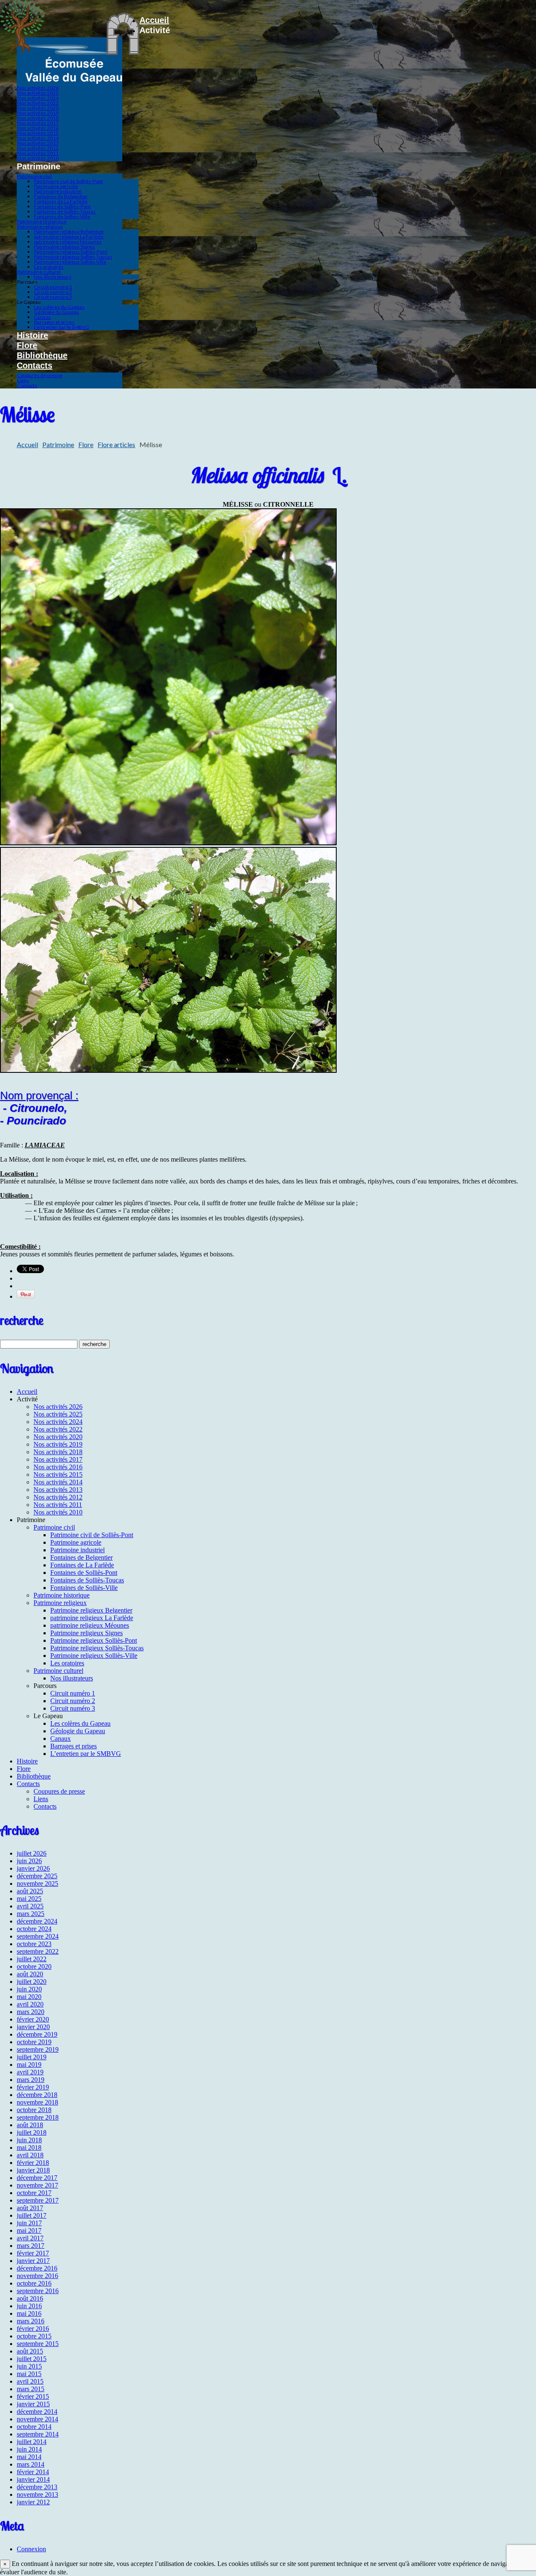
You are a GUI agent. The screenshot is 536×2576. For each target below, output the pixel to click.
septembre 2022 (38, 1951)
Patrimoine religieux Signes (64, 247)
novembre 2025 (37, 1883)
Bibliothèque (42, 355)
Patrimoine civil (35, 176)
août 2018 (30, 2125)
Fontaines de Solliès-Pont (62, 206)
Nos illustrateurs (53, 277)
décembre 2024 (37, 1921)
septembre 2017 (38, 2200)
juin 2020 (29, 1989)
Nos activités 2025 (38, 93)
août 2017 (30, 2208)
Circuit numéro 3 (53, 297)
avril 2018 (30, 2155)
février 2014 (33, 2472)
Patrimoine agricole (56, 186)
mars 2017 (31, 2246)
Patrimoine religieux (40, 227)
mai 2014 (29, 2457)
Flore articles (116, 444)
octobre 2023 (34, 1944)
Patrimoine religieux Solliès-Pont (71, 252)
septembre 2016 (38, 2291)
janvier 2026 (33, 1868)
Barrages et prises (54, 322)
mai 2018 (29, 2148)
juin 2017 (29, 2223)
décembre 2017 (37, 2178)
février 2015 (33, 2396)
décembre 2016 (37, 2268)
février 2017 (33, 2253)
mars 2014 (31, 2464)
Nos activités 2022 (38, 103)
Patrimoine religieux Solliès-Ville (70, 262)
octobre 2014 (34, 2427)
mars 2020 (31, 2012)
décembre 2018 (37, 2095)
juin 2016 (29, 2306)
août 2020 (30, 1974)
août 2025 (30, 1891)
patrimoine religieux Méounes (68, 242)
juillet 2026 (32, 1853)
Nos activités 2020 (38, 108)
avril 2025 (30, 1906)
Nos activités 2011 (38, 153)
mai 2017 (29, 2230)
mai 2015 (29, 2374)
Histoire (32, 335)
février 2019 (33, 2087)
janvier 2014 (33, 2479)
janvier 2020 (33, 2027)
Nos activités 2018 (38, 118)
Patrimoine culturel (39, 272)
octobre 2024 (34, 1929)
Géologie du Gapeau (57, 312)
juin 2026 (29, 1861)
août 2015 (30, 2351)
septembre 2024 (38, 1936)
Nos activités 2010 (38, 158)
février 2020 (33, 2019)
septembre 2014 (38, 2434)
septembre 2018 (38, 2117)
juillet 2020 (32, 1982)
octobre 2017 (34, 2193)
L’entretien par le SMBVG (62, 327)
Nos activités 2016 (38, 128)
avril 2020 (30, 2004)
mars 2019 (31, 2080)
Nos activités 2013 (38, 143)
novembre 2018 (37, 2102)
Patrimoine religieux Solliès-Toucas (73, 257)
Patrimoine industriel (58, 191)
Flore (27, 345)
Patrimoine (58, 444)
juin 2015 (29, 2366)
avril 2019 (30, 2072)
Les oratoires (49, 267)
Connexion (31, 2549)
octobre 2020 (34, 1966)
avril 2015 (30, 2381)
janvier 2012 (33, 2502)
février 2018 (33, 2163)
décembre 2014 (37, 2412)
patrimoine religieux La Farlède (69, 237)
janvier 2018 (33, 2170)
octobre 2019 (34, 2042)
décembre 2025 (37, 1876)
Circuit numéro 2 (53, 292)
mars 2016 (31, 2321)
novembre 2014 (37, 2419)
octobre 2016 (34, 2283)
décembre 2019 (37, 2034)
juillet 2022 (32, 1959)
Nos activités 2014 (38, 138)
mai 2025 (29, 1899)
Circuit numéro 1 (53, 287)
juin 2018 (29, 2140)
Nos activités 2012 (38, 148)
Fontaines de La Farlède (61, 201)
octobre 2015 (34, 2336)
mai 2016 (29, 2313)
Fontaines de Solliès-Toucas (65, 211)
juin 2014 (29, 2449)
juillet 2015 (32, 2359)
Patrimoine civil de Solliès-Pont (68, 181)
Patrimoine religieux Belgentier (69, 232)
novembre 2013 (37, 2494)
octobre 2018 (34, 2110)
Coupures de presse (40, 375)
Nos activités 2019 (38, 113)
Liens (23, 380)
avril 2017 (30, 2238)
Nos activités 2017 (38, 123)
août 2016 (30, 2298)
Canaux (42, 317)
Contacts (35, 365)
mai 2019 (29, 2065)
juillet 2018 (32, 2132)
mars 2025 (31, 1914)
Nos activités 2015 (38, 133)
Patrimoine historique (42, 221)
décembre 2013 (37, 2487)
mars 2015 (31, 2389)
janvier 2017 (33, 2261)
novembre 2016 (37, 2276)
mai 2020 (29, 1997)
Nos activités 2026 (38, 88)
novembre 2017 (37, 2185)
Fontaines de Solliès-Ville (62, 216)
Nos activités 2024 (38, 98)
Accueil (154, 20)
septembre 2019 (38, 2049)
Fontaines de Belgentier (61, 196)
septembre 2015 (38, 2344)
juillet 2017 (32, 2215)
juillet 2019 (32, 2057)
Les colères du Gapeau (59, 307)
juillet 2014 (32, 2442)
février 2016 (33, 2329)
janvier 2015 (33, 2404)
